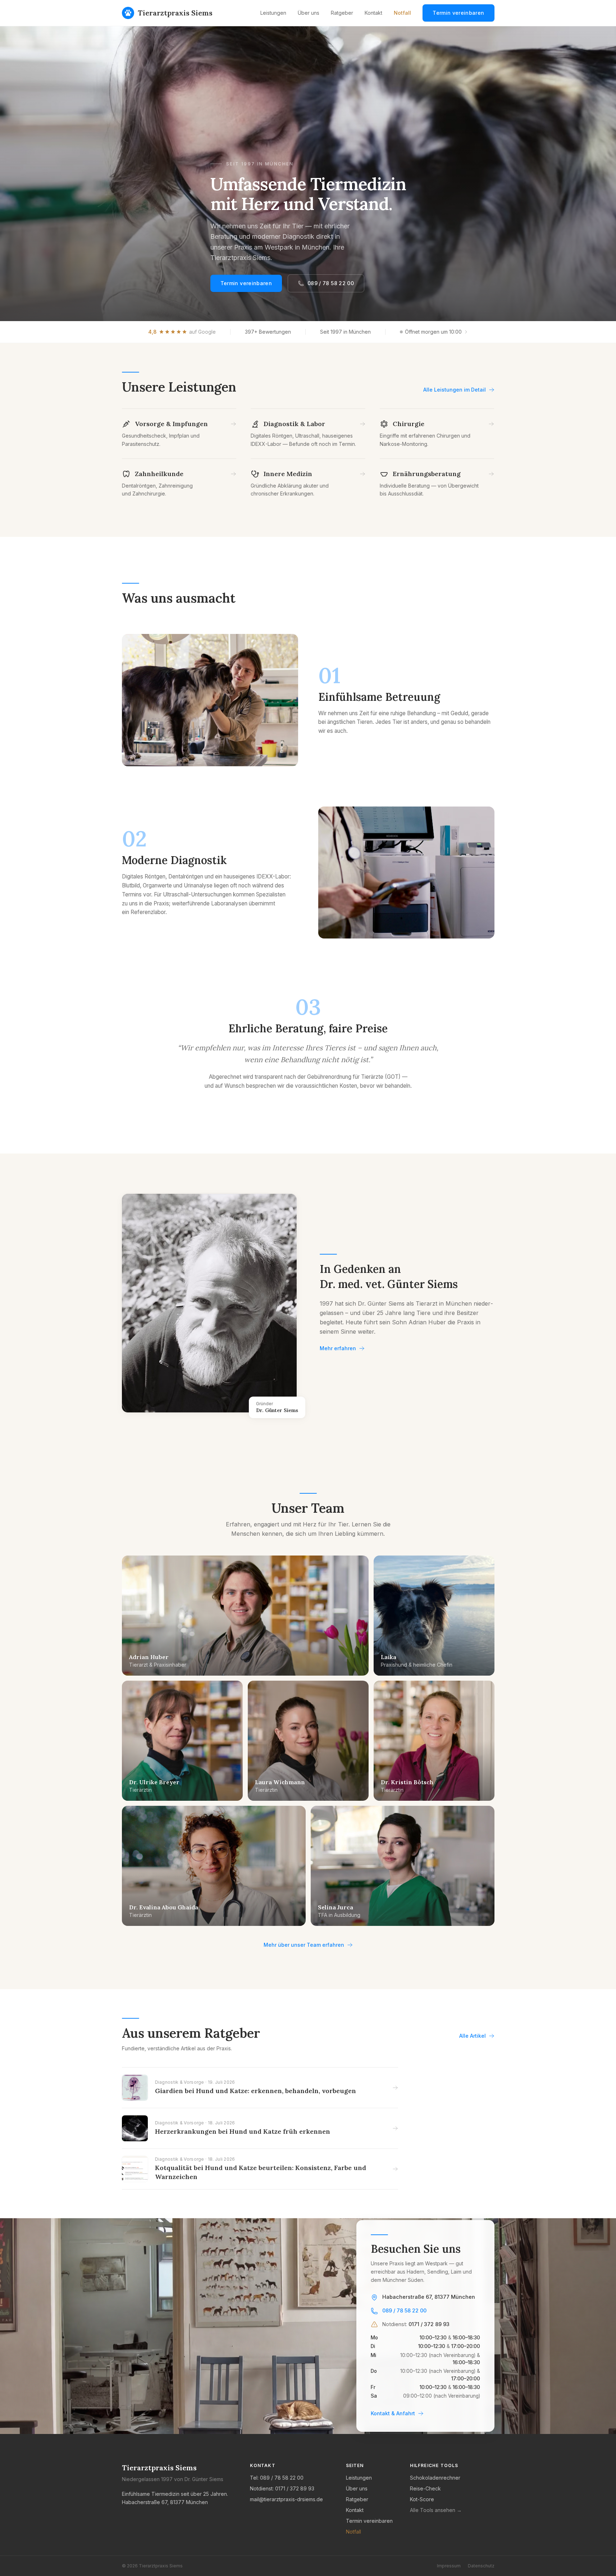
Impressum (449, 2566)
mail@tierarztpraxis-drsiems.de (286, 2499)
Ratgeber (342, 13)
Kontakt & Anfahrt (393, 2413)
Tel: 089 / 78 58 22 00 (277, 2478)
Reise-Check (425, 2488)
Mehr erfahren (338, 1348)
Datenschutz (481, 2566)
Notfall (402, 13)
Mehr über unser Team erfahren (304, 1945)
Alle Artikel (473, 2036)
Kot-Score (422, 2499)
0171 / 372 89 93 (429, 2324)
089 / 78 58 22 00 (331, 283)
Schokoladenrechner (435, 2478)
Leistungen (273, 13)
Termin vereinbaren (458, 13)
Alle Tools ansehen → (436, 2510)
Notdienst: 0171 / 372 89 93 (282, 2488)
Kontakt (373, 13)
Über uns (309, 13)
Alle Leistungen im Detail (455, 390)
